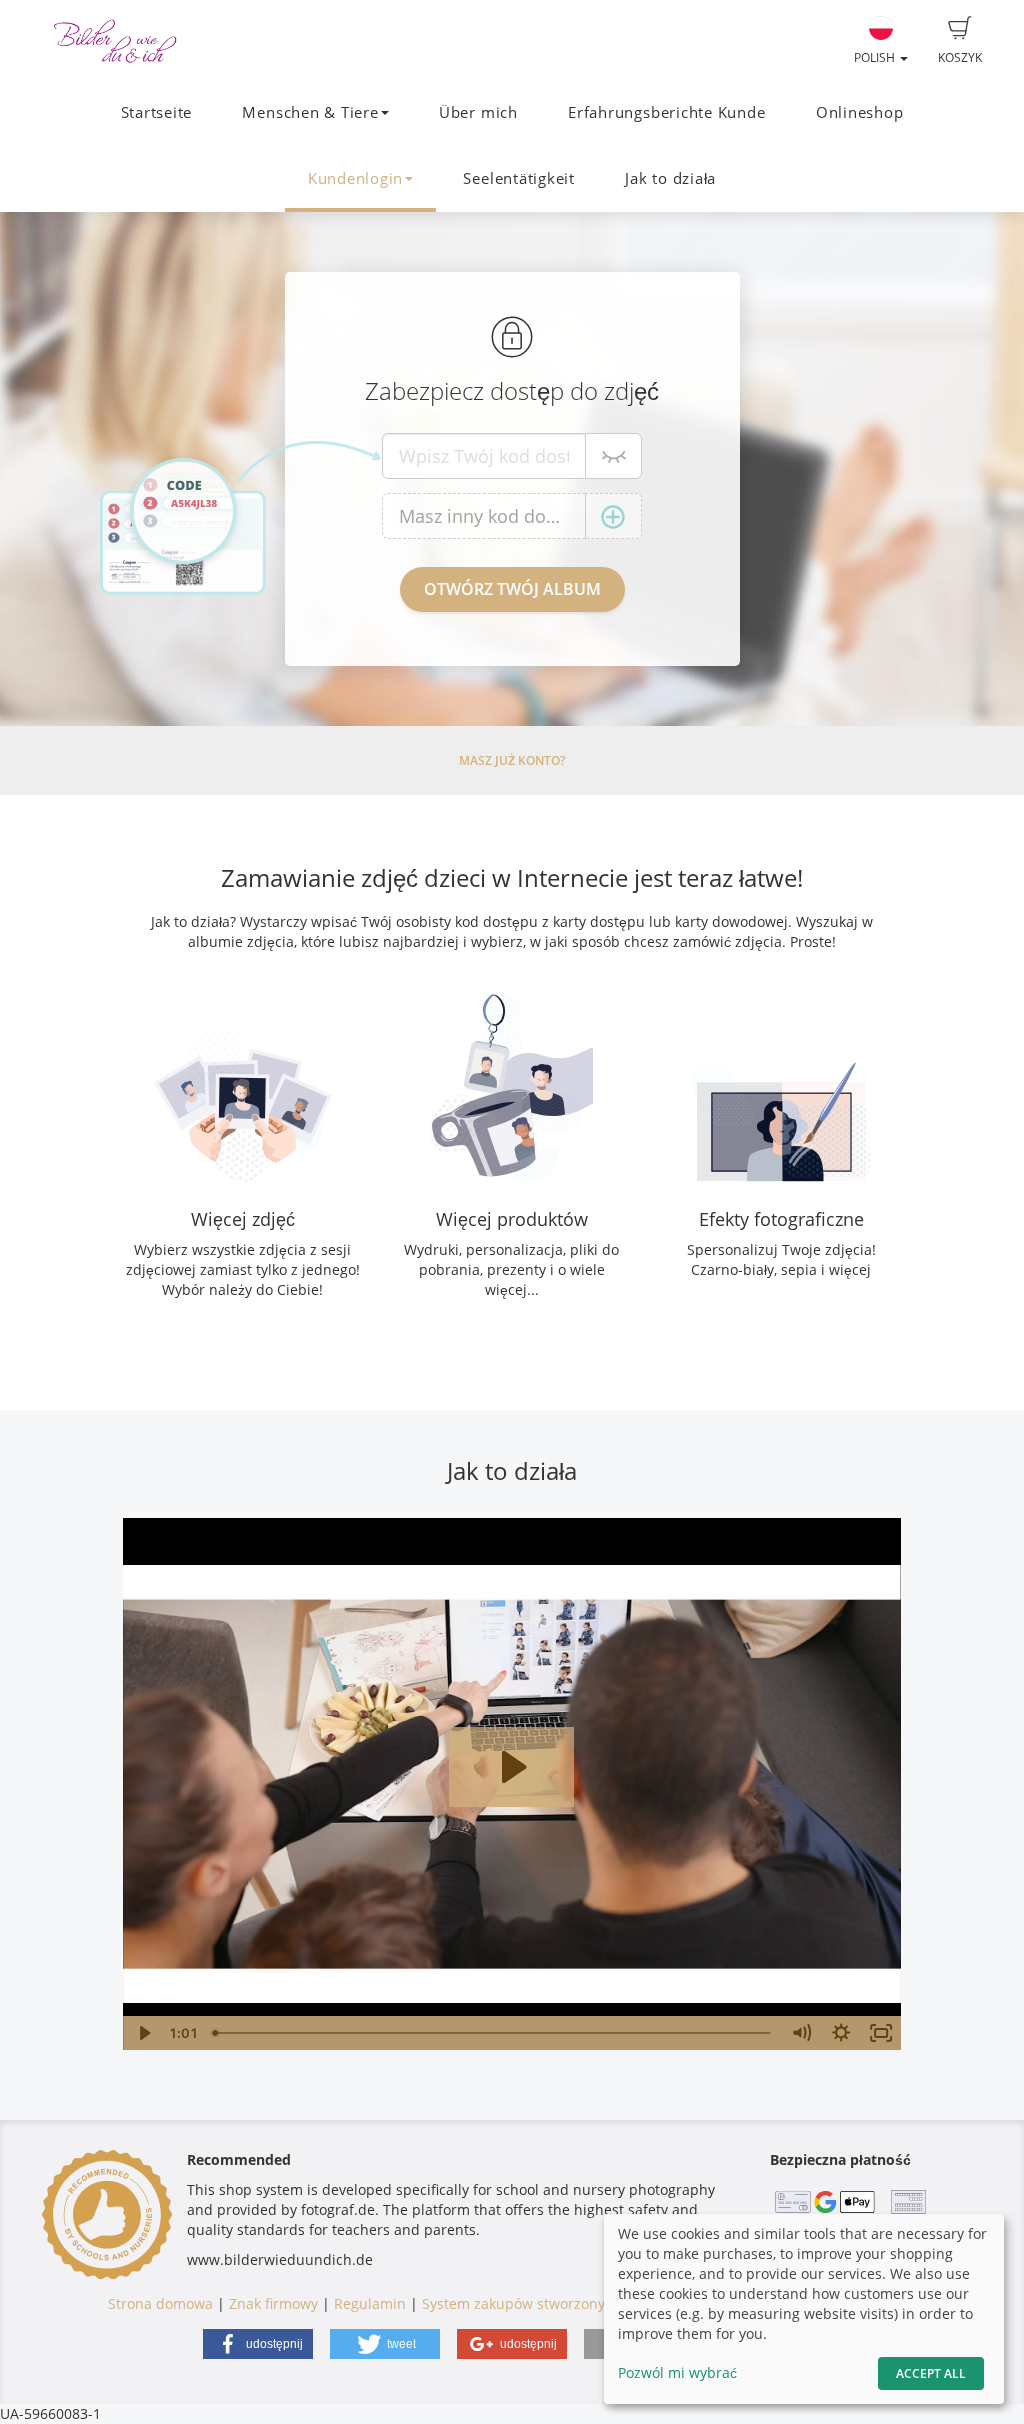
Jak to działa (670, 178)
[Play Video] (143, 2033)
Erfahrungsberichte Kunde (666, 112)
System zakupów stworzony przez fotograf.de (573, 2303)
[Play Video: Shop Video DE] (511, 1767)
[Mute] (801, 2033)
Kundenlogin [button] (355, 178)
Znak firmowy (275, 2303)
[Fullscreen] (881, 2033)
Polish (876, 57)
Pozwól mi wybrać (677, 2372)
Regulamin (370, 2303)
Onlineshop (860, 112)
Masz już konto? (512, 760)
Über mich (478, 112)
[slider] (493, 2033)
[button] (258, 2344)
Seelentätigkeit (519, 178)
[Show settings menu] (841, 2033)
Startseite (157, 112)
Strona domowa (160, 2303)
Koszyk (960, 57)
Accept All (931, 2373)
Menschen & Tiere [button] (310, 112)
